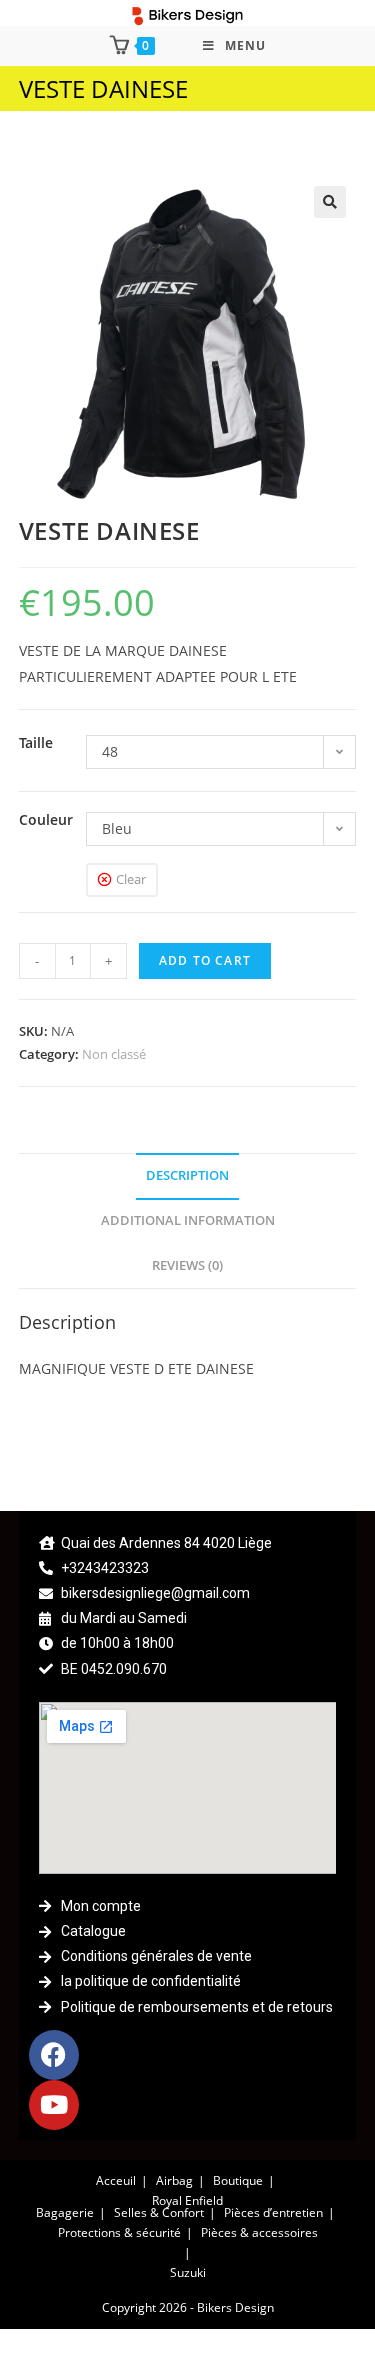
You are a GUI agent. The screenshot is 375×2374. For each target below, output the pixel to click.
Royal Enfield (187, 2200)
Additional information (188, 1220)
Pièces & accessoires (259, 2232)
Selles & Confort (159, 2212)
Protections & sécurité (119, 2232)
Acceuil (116, 2180)
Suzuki (188, 2272)
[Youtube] (54, 2105)
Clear (131, 879)
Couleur (46, 819)
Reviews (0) (187, 1265)
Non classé (114, 1054)
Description (187, 1175)
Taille (36, 742)
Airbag (174, 2180)
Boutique (238, 2180)
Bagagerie (65, 2212)
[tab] (188, 1176)
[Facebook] (54, 2055)
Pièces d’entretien (273, 2212)
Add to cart (205, 960)
